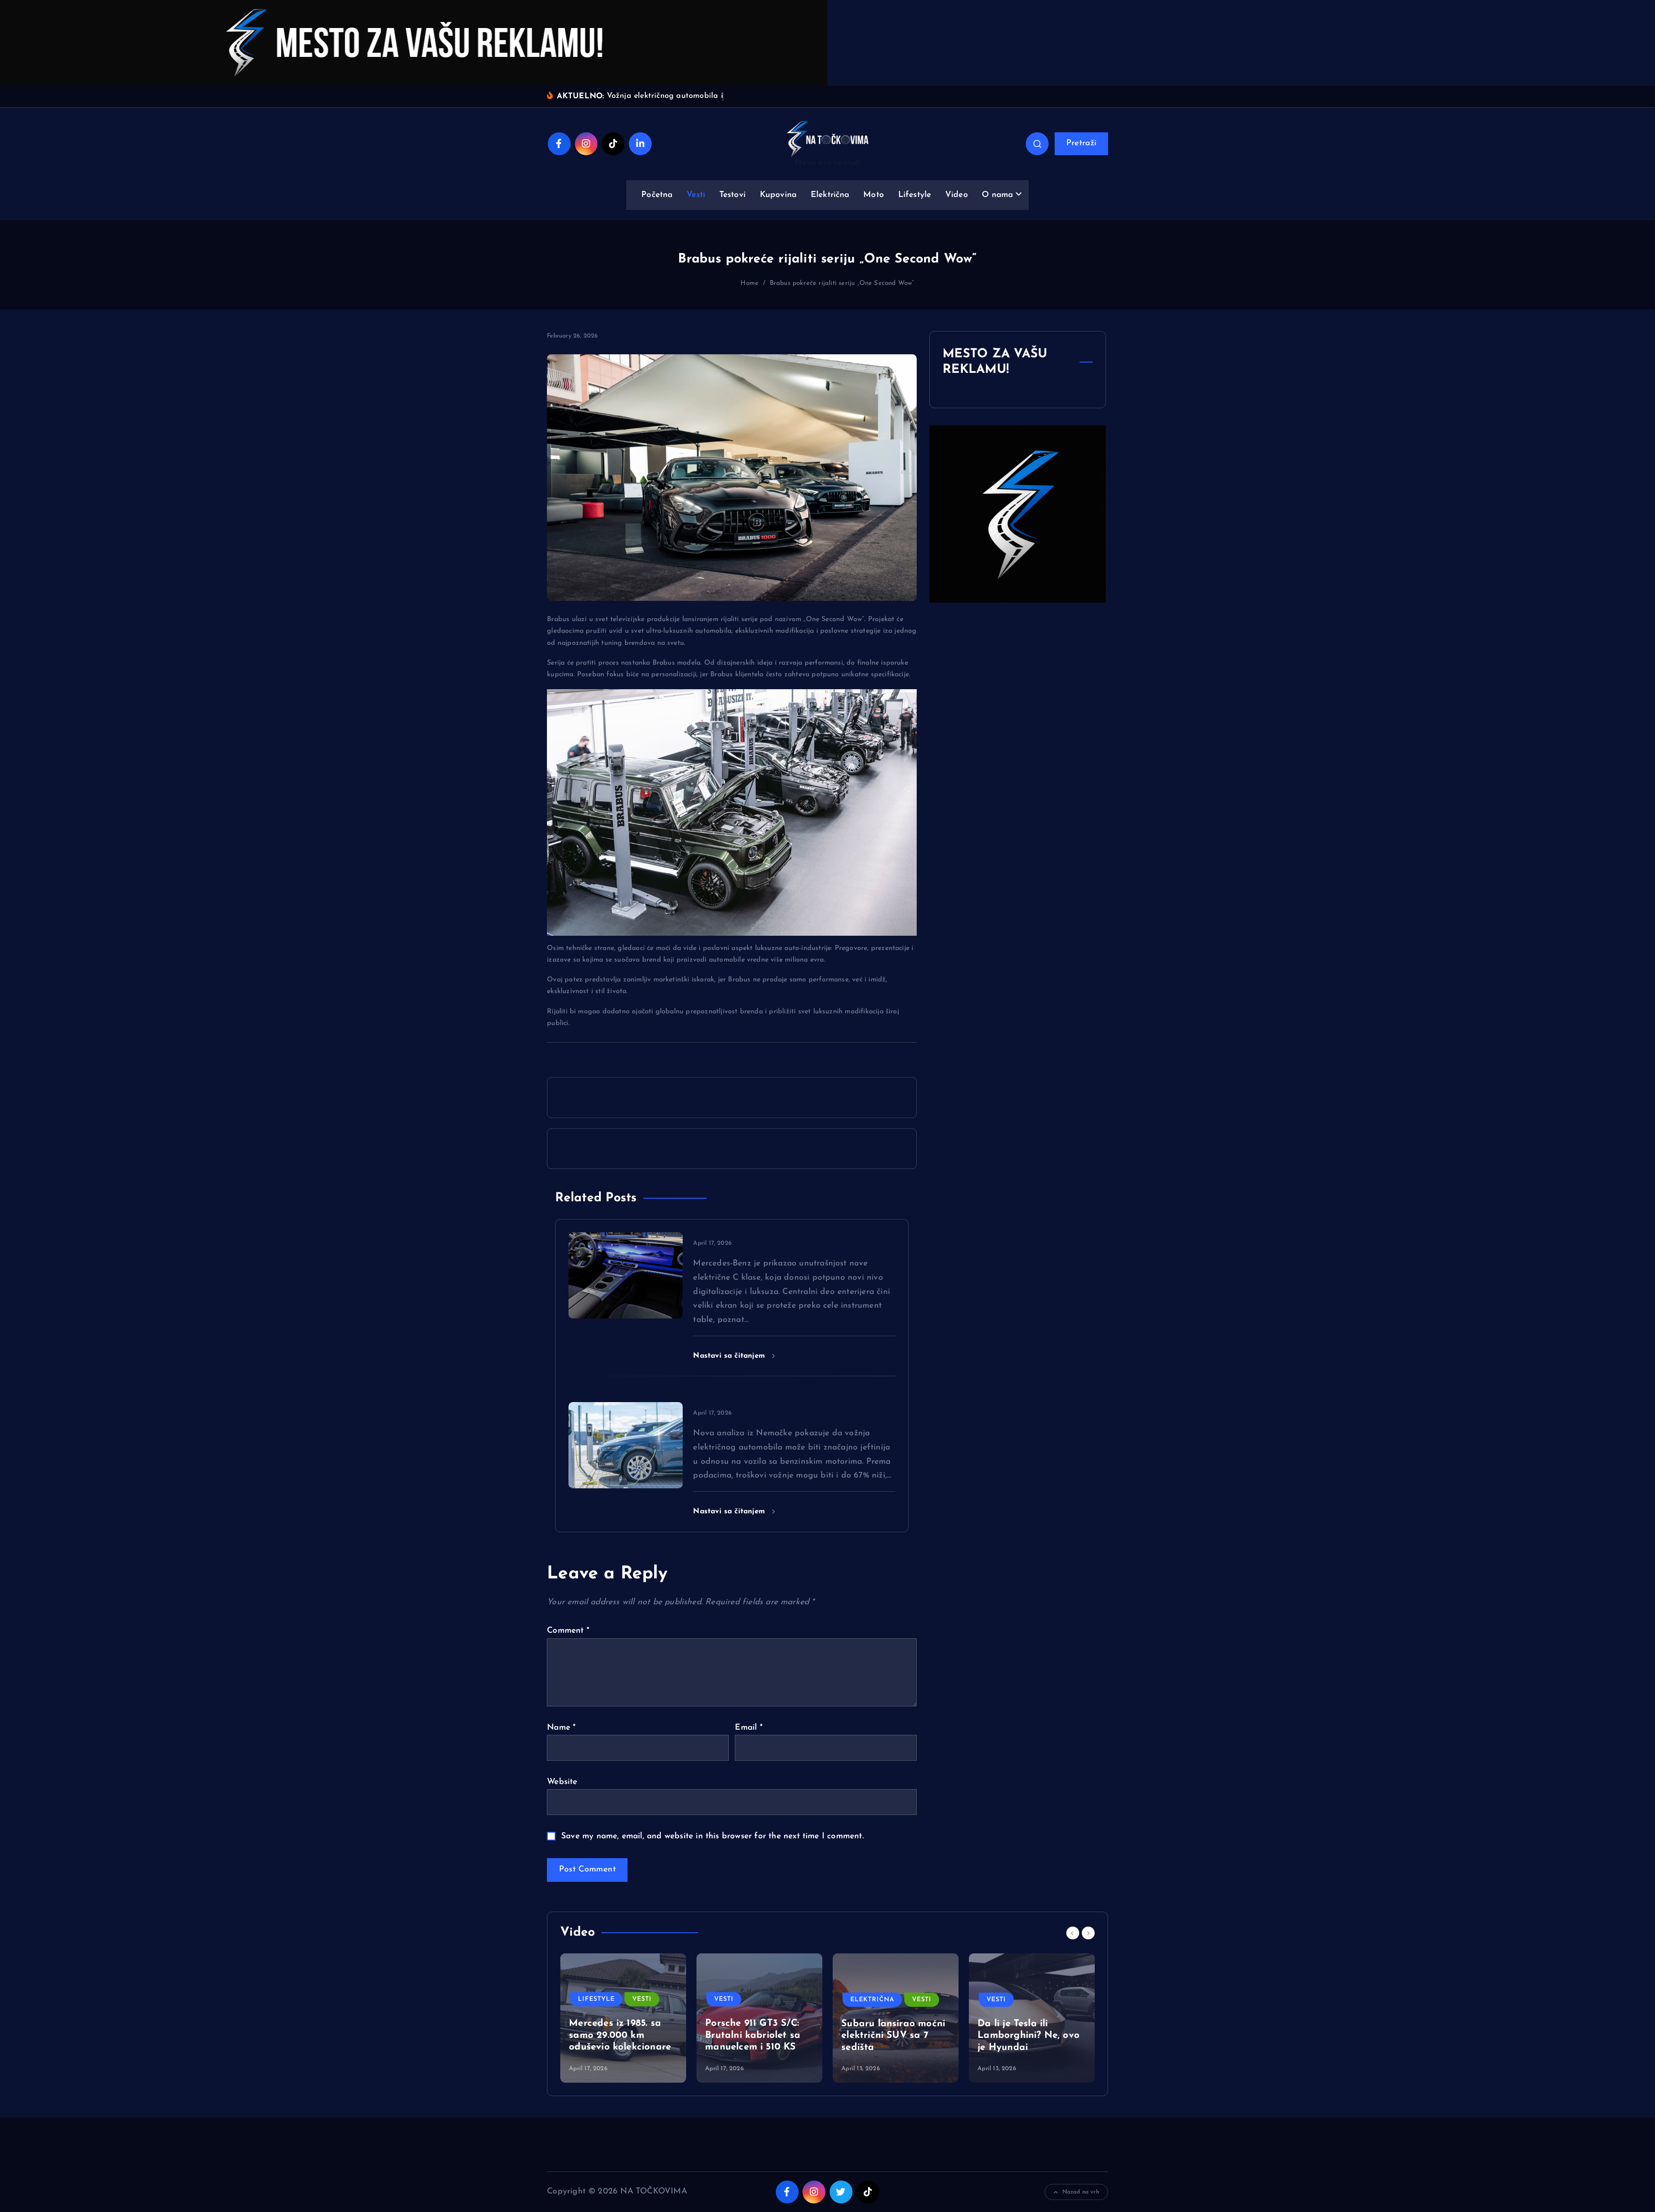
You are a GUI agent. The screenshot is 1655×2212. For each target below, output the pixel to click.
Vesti (696, 195)
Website (562, 1782)
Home (749, 283)
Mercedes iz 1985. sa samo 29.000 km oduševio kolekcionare (620, 2036)
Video (957, 195)
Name (561, 1728)
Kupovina (778, 195)
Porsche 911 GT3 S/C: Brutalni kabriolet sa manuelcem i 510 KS (753, 2036)
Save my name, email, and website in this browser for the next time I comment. (712, 1836)
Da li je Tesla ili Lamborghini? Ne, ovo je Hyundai (1029, 2036)
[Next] (1088, 1933)
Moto (874, 195)
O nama (997, 195)
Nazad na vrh (1081, 2192)
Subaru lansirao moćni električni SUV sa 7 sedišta (893, 2036)
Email (748, 1728)
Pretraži (1082, 143)
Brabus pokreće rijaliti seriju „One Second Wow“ (842, 283)
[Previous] (1073, 1933)
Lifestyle (915, 195)
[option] (623, 2018)
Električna (830, 195)
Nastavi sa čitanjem (730, 1356)
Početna (657, 195)
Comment (568, 1631)
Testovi (732, 195)
